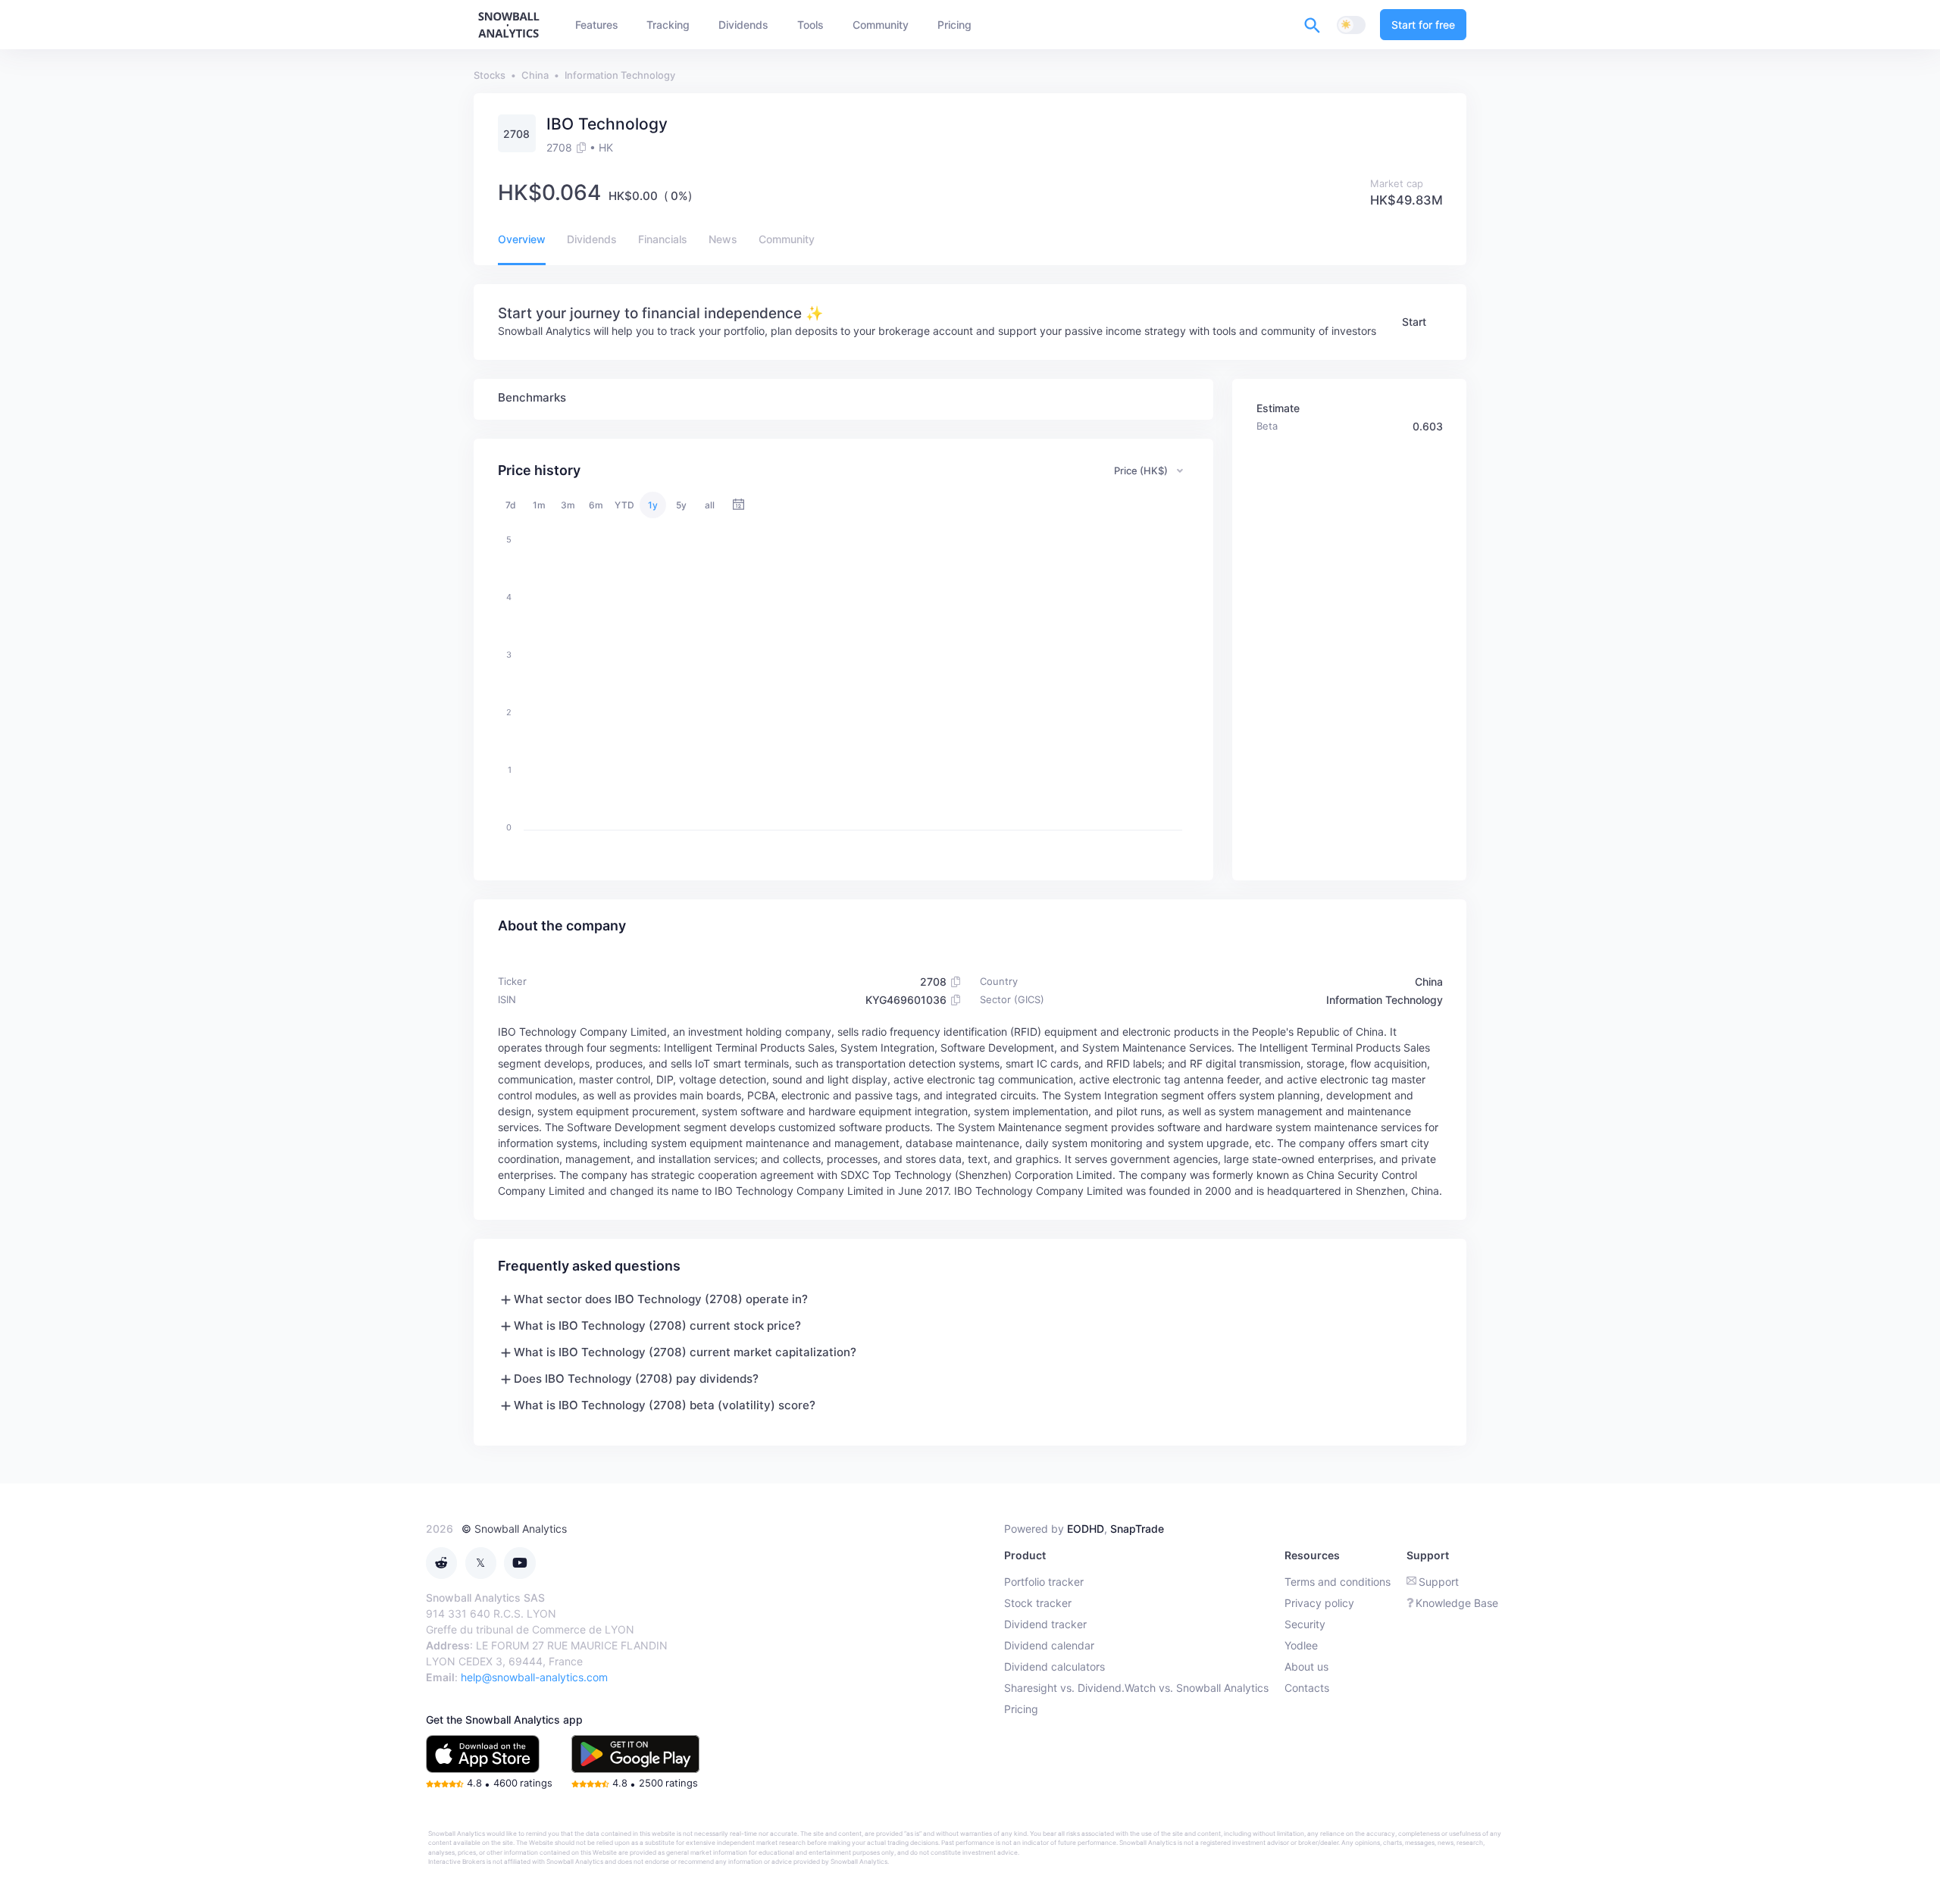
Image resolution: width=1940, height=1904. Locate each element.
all (710, 505)
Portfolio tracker (1044, 1582)
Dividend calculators (1054, 1666)
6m (596, 505)
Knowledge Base (1457, 1603)
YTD (624, 505)
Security (1305, 1624)
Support (1439, 1582)
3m (568, 505)
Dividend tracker (1045, 1624)
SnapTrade (1137, 1529)
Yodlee (1301, 1645)
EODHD (1086, 1529)
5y (681, 505)
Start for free (1423, 25)
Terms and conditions (1338, 1582)
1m (539, 505)
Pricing (1021, 1709)
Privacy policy (1319, 1603)
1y (653, 505)
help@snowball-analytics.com (534, 1677)
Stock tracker (1038, 1603)
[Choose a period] (738, 505)
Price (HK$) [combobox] (1141, 471)
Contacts (1307, 1688)
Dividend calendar (1049, 1645)
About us (1306, 1666)
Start (1414, 322)
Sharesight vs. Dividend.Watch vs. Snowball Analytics (1136, 1688)
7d (511, 505)
